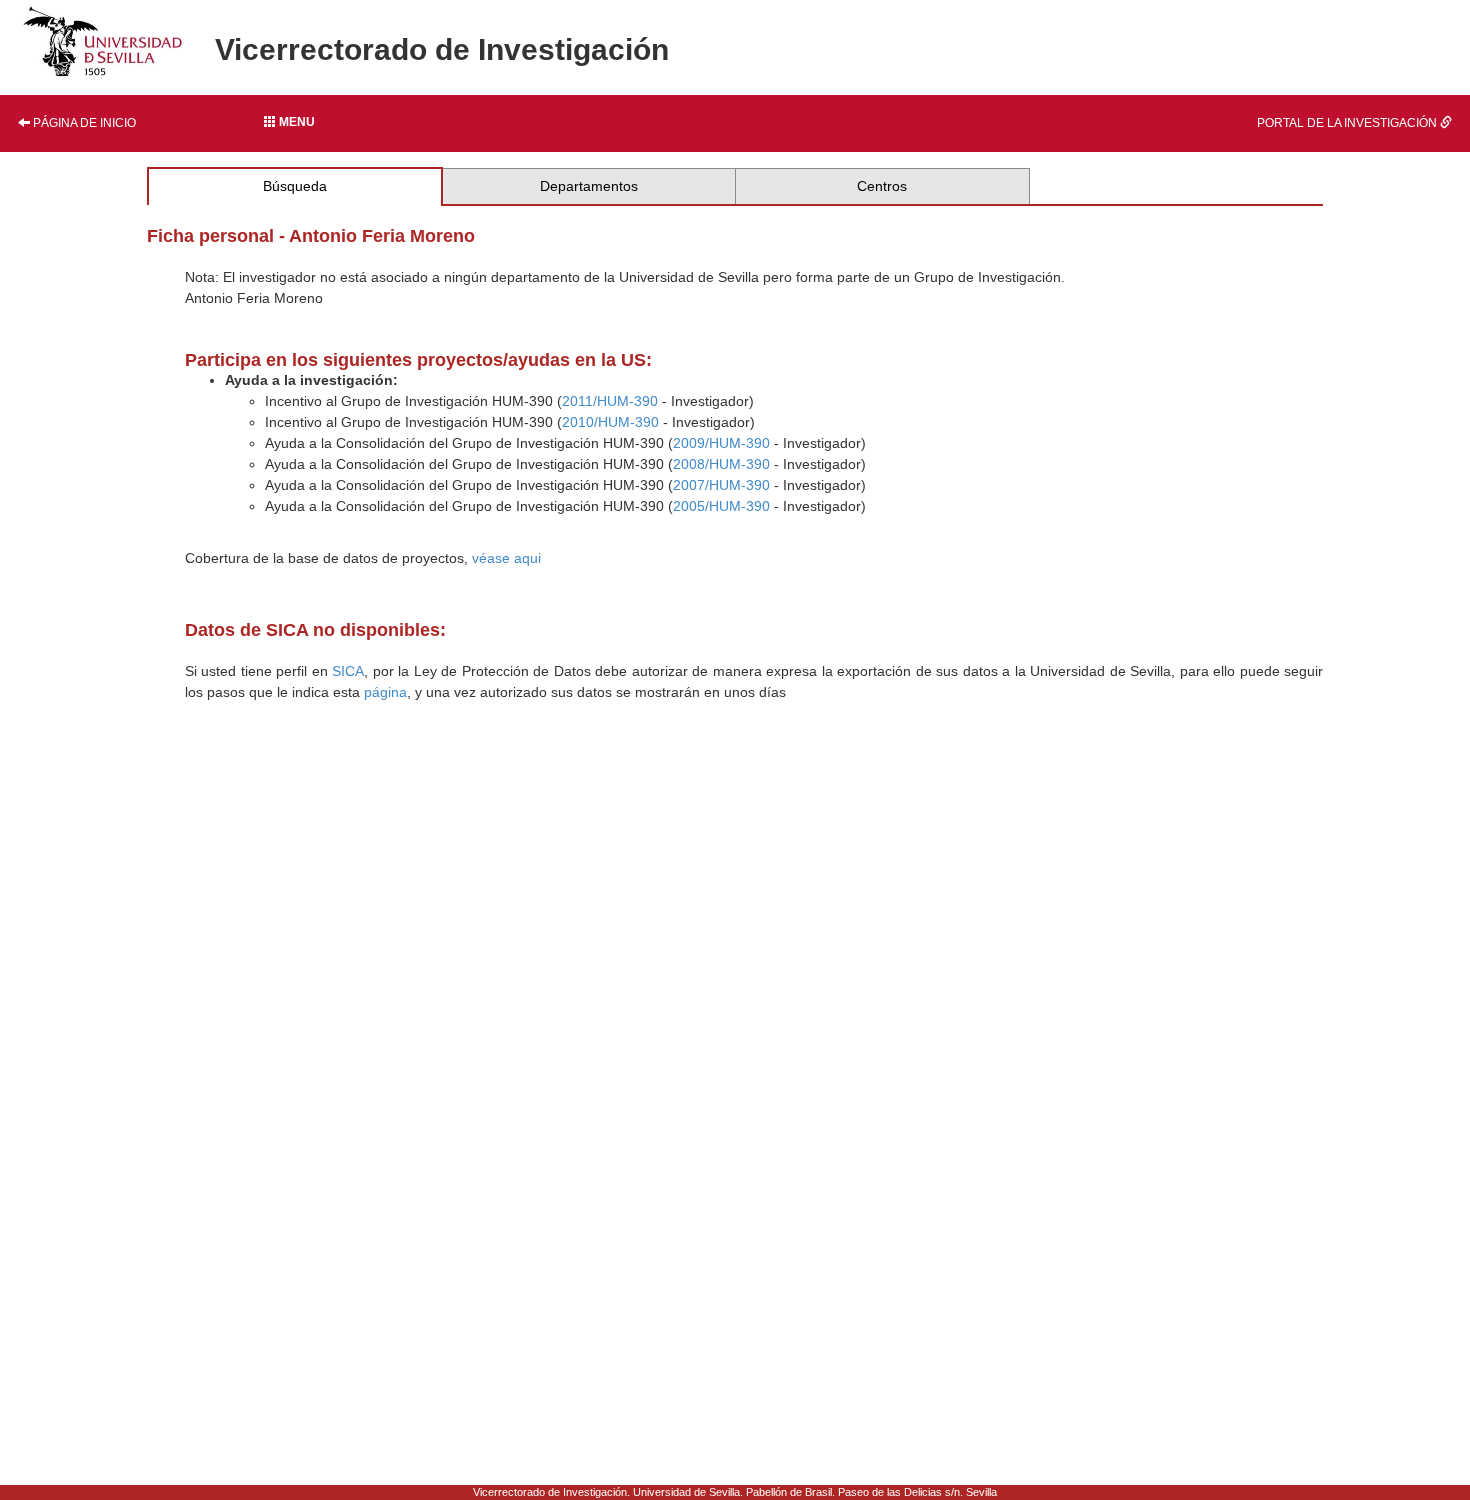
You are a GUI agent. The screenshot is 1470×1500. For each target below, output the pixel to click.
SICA (348, 671)
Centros (882, 186)
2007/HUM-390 (721, 485)
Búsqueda (295, 186)
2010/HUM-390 (610, 422)
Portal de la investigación (1348, 123)
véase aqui (506, 558)
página (385, 692)
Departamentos (589, 186)
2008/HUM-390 (721, 464)
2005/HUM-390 (721, 506)
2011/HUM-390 (610, 401)
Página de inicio (83, 123)
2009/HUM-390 (721, 443)
